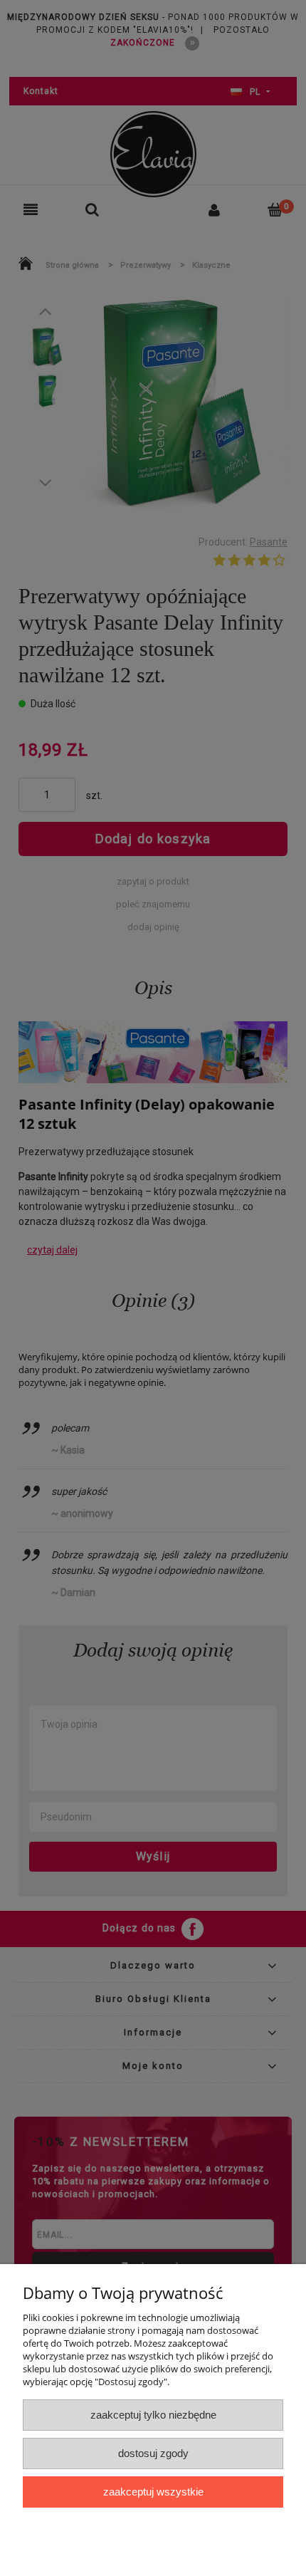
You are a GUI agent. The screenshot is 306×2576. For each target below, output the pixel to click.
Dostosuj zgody (153, 2453)
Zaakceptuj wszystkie (153, 2492)
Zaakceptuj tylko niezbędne (153, 2415)
